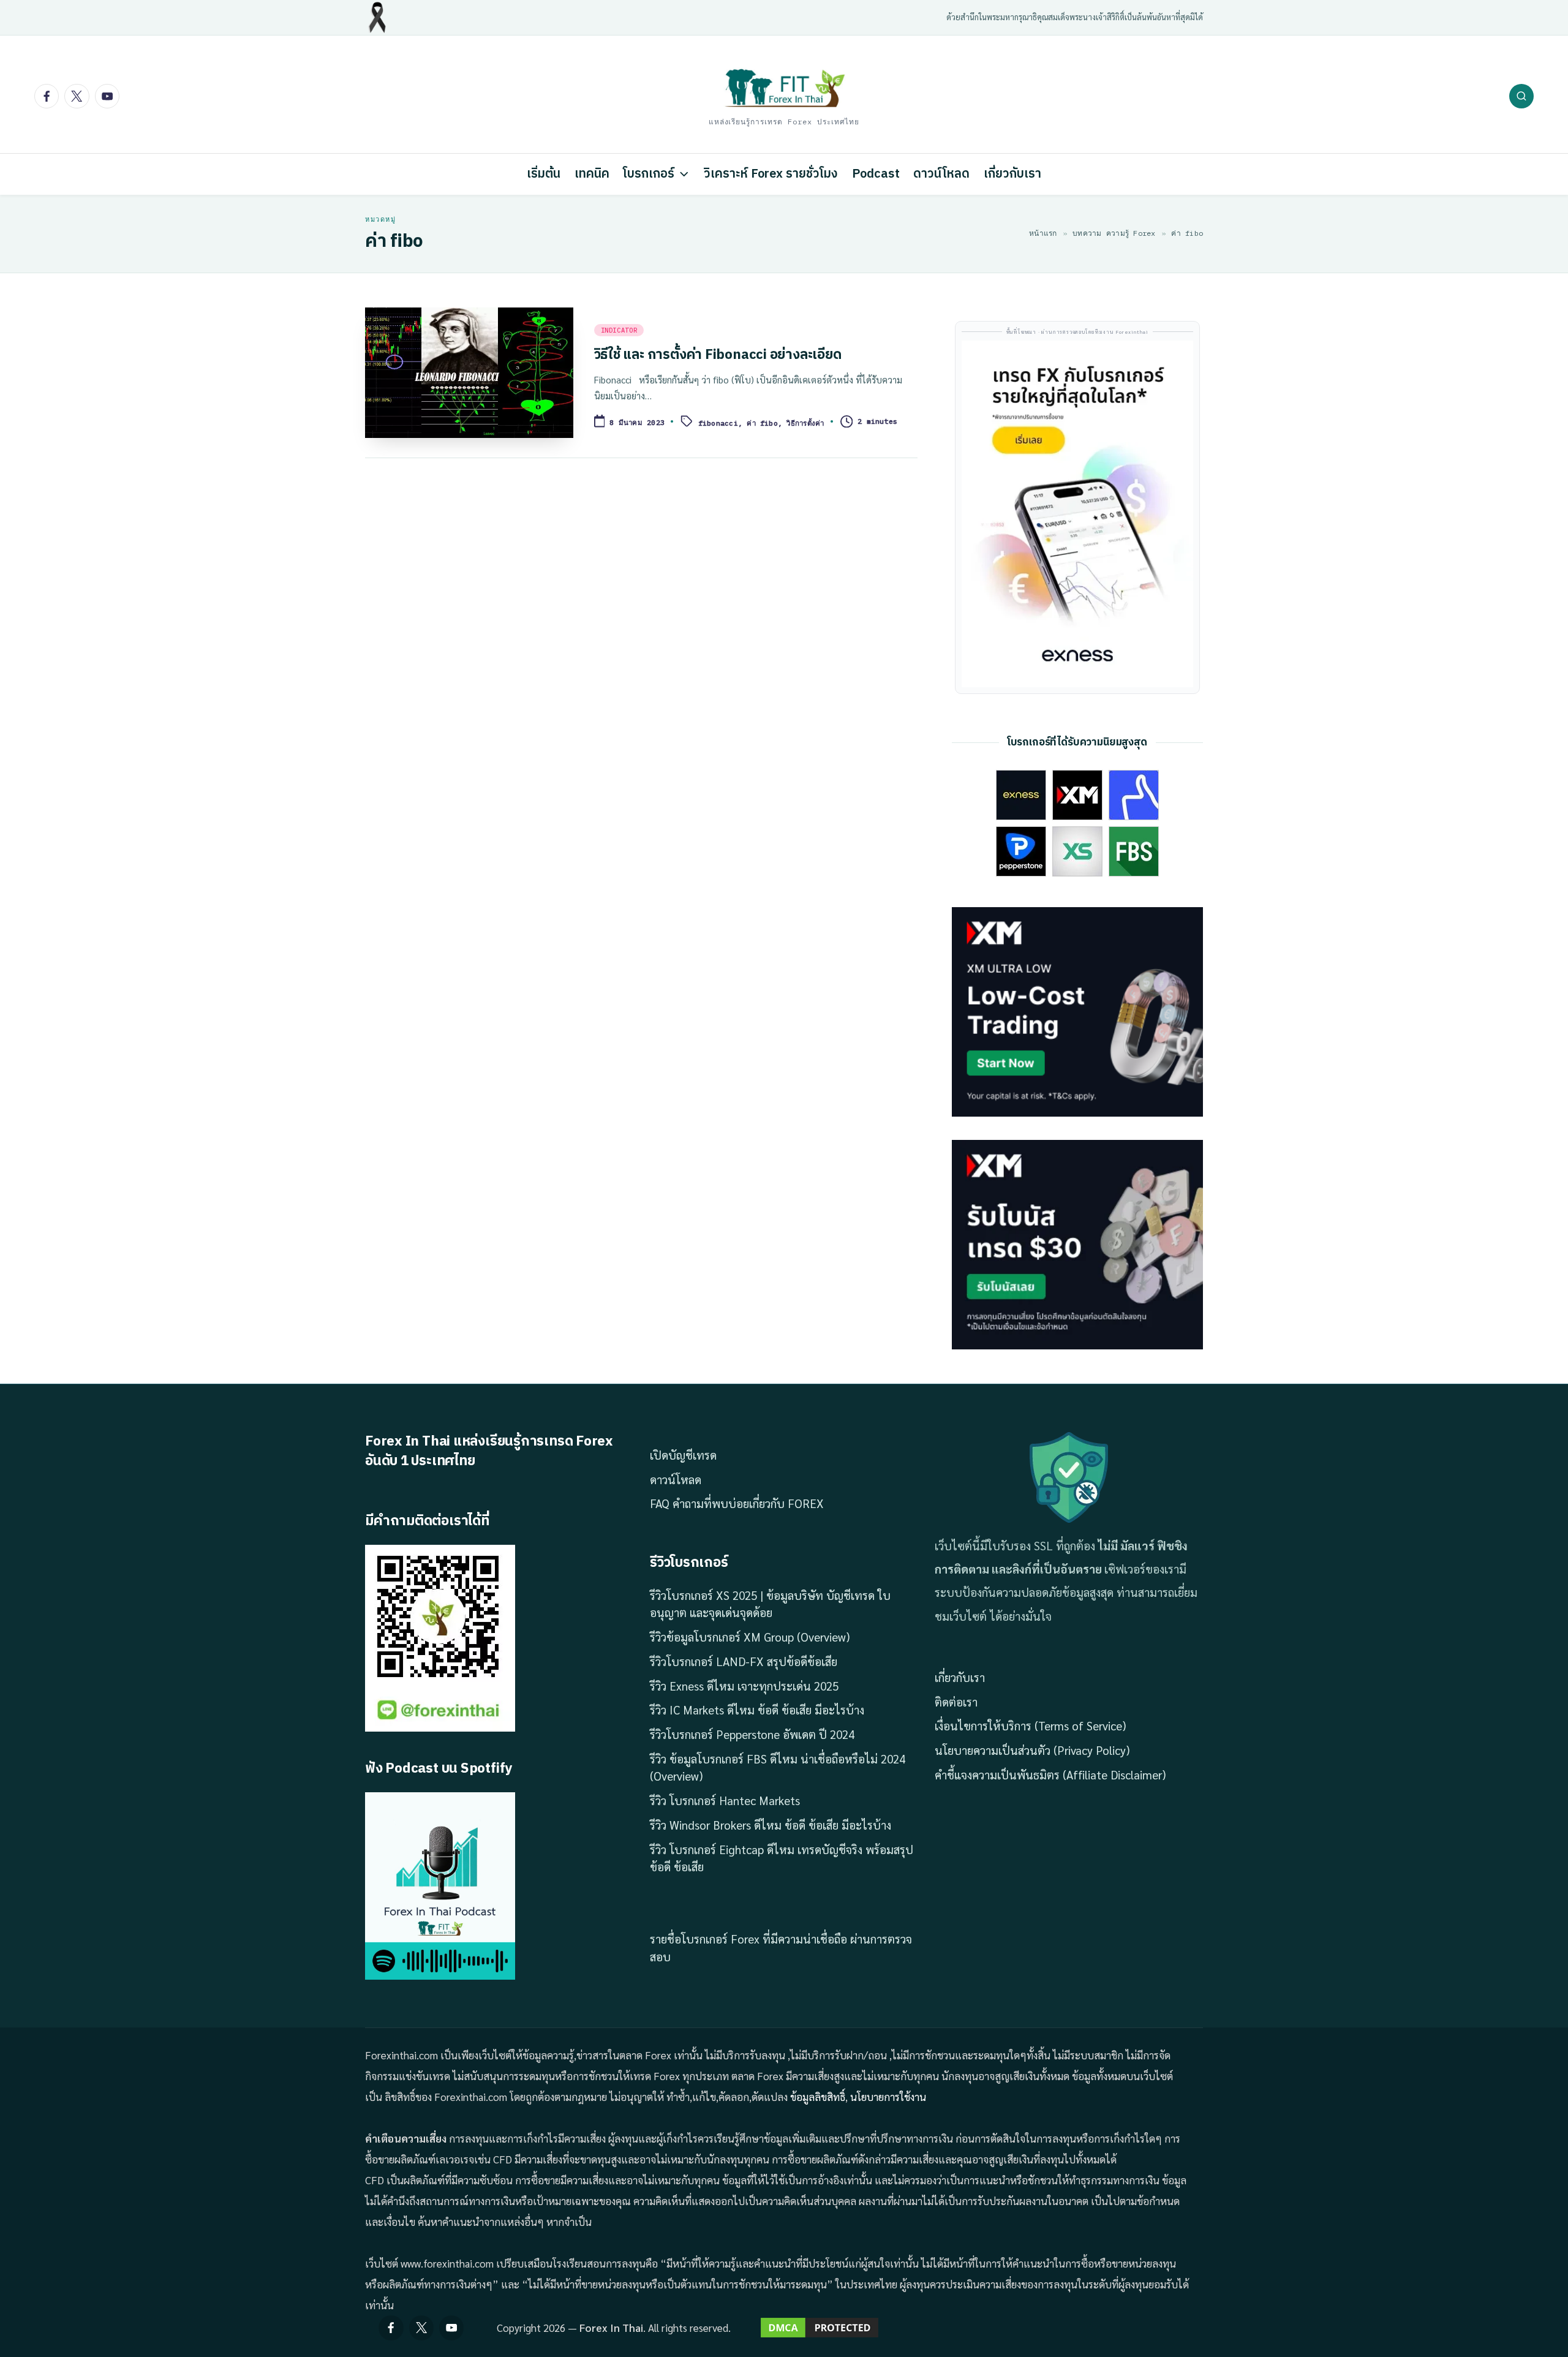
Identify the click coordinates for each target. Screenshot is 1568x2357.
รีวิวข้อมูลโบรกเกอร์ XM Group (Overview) (750, 1637)
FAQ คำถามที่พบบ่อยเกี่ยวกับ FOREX (737, 1503)
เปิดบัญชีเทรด (683, 1455)
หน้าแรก (1043, 233)
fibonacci (718, 423)
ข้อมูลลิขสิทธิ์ (818, 2097)
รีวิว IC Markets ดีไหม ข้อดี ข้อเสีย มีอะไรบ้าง (757, 1710)
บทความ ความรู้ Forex (1114, 233)
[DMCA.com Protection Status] (820, 2328)
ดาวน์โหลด (676, 1479)
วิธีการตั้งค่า (805, 423)
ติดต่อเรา (956, 1702)
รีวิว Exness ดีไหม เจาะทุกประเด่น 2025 (744, 1686)
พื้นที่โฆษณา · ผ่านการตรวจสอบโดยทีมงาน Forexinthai (1077, 332)
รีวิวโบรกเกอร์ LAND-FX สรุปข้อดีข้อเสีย (744, 1661)
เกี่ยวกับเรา (960, 1677)
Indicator (619, 330)
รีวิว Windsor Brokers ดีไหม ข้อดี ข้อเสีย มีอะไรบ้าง (771, 1825)
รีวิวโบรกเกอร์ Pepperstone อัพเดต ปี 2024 (752, 1734)
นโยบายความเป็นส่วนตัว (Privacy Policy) (1032, 1750)
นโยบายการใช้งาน (888, 2097)
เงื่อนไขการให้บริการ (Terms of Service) (1030, 1725)
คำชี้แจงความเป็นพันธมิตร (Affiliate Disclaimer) (1050, 1774)
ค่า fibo (762, 423)
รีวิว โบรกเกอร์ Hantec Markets (725, 1800)
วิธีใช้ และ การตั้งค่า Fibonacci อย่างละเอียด (718, 355)
